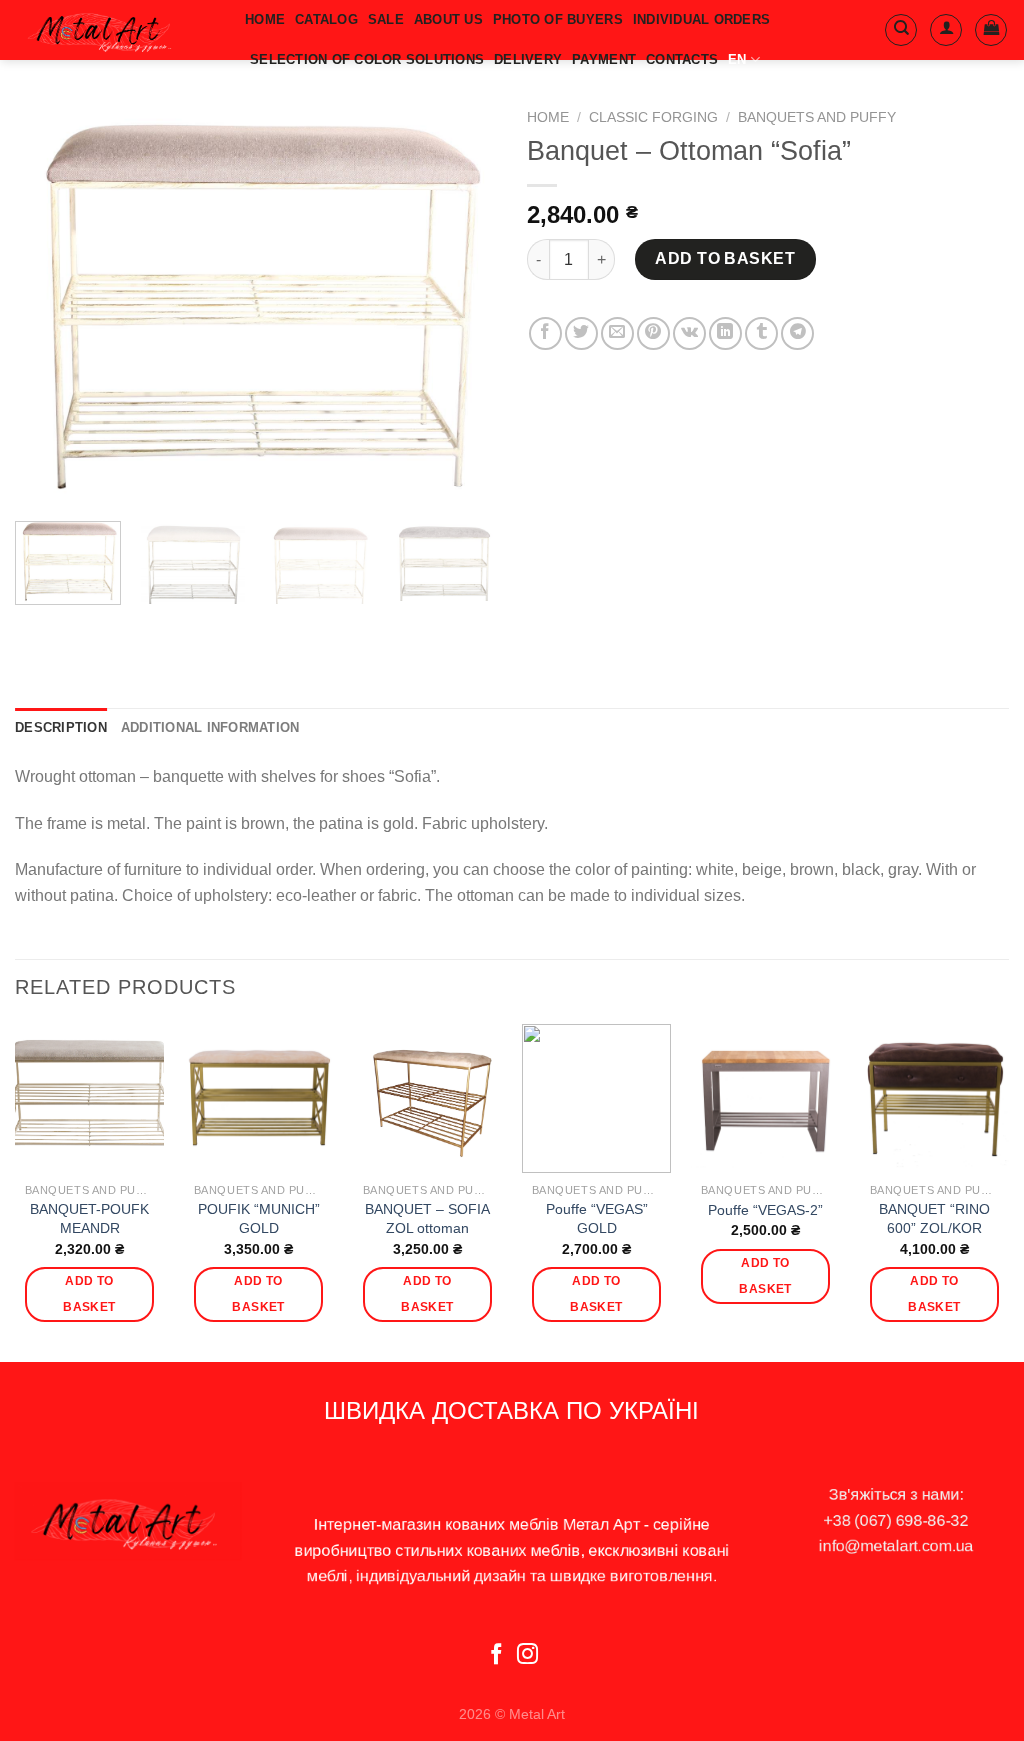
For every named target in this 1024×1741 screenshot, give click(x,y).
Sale (386, 19)
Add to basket (725, 258)
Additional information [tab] (210, 727)
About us (448, 19)
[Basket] (991, 30)
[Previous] (50, 302)
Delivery (528, 59)
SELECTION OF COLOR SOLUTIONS (367, 59)
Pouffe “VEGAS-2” (765, 1210)
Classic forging (653, 117)
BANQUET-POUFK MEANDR (89, 1218)
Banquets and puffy (817, 117)
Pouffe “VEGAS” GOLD (597, 1218)
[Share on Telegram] (797, 333)
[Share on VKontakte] (689, 333)
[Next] (462, 302)
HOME (265, 19)
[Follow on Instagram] (527, 1655)
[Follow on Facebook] (496, 1655)
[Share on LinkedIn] (725, 333)
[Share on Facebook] (545, 333)
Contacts (682, 59)
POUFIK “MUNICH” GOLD (259, 1218)
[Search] (901, 30)
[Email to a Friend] (617, 333)
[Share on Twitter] (581, 333)
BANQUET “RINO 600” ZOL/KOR (934, 1218)
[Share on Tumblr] (761, 333)
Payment (604, 59)
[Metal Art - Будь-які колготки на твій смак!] (115, 30)
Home (548, 117)
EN (737, 59)
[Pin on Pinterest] (653, 333)
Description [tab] (61, 727)
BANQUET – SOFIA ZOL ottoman (427, 1218)
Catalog (326, 19)
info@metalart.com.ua (896, 1545)
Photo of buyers (558, 19)
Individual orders (701, 19)
